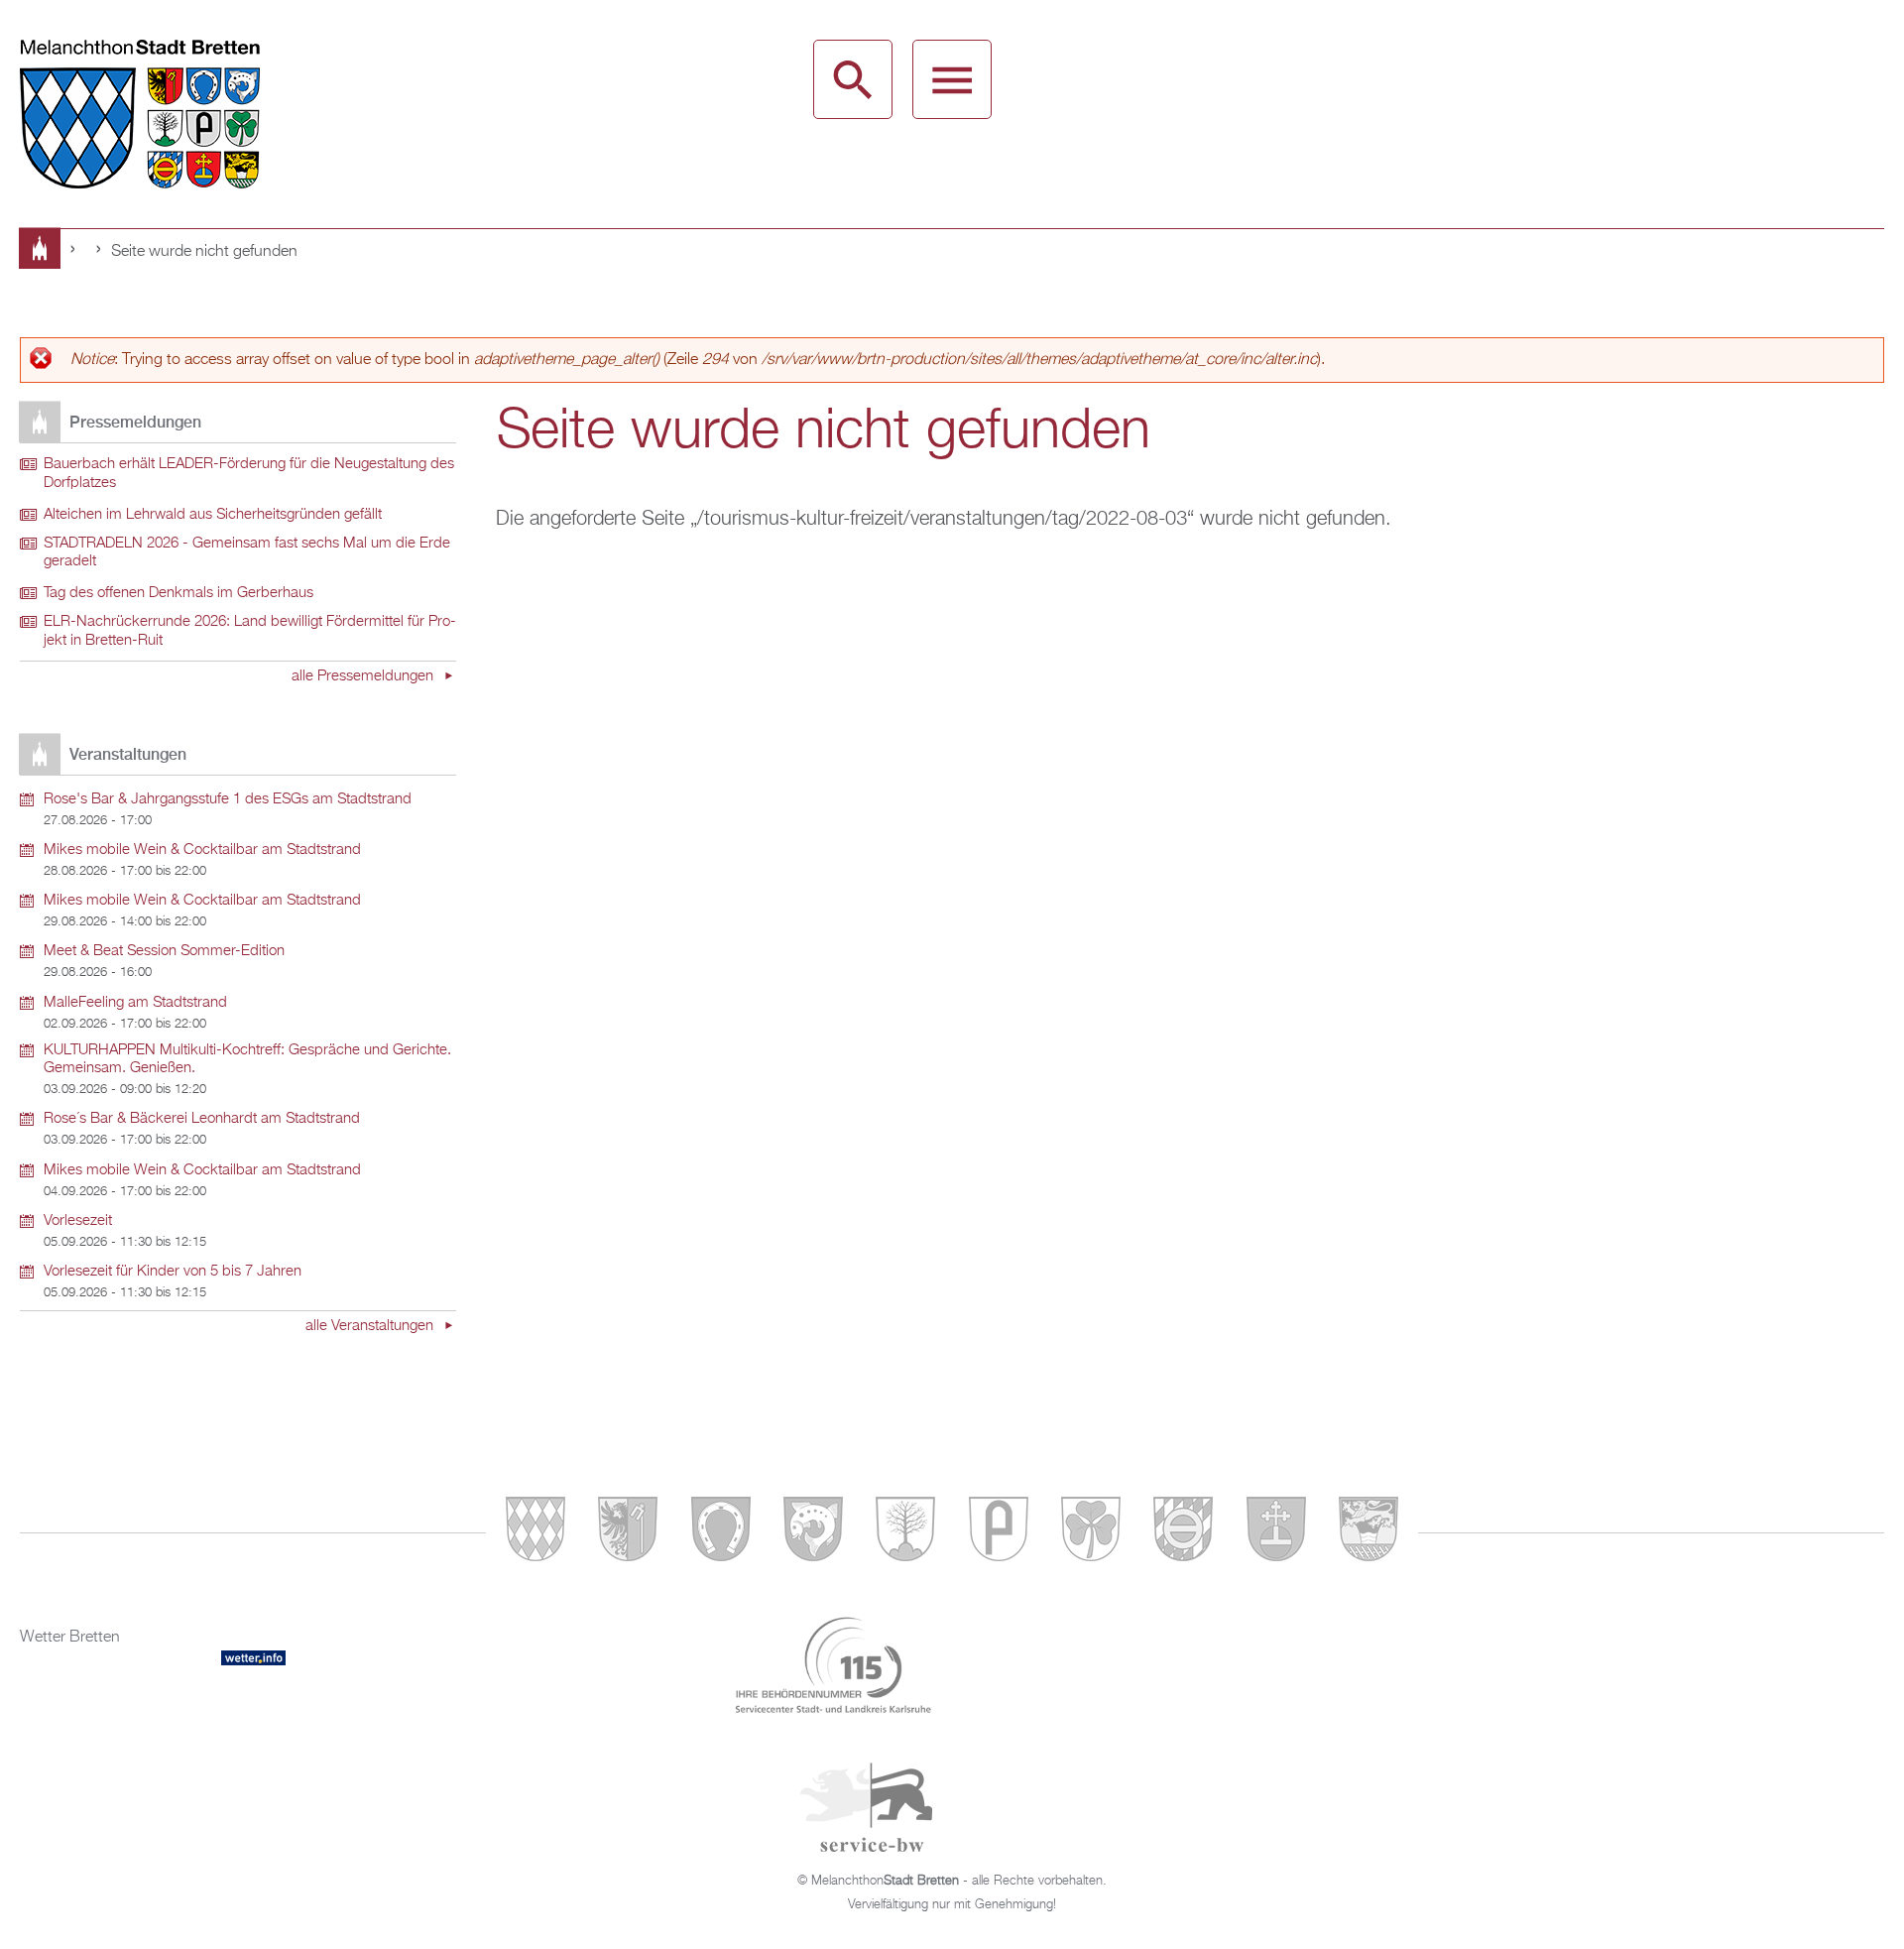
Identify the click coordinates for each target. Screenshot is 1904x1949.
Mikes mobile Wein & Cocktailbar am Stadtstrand (202, 850)
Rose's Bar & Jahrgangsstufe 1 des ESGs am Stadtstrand (228, 799)
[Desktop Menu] (952, 79)
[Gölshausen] (999, 1533)
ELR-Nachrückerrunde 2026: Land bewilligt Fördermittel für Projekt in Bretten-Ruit (250, 631)
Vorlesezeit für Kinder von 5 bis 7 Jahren (173, 1272)
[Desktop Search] (853, 79)
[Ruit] (1276, 1533)
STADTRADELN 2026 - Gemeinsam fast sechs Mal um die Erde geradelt (247, 553)
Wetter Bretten (70, 1638)
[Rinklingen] (1183, 1533)
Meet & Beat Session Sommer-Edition (164, 951)
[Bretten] (535, 1533)
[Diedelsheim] (813, 1533)
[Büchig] (721, 1533)
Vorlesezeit (78, 1221)
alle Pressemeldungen (364, 676)
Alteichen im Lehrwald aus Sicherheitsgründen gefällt (213, 515)
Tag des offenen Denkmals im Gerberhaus (178, 593)
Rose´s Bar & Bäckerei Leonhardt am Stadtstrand (202, 1119)
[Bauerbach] (628, 1533)
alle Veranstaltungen (371, 1326)
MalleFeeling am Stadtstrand (135, 1003)
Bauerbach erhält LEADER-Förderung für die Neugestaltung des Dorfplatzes (249, 474)
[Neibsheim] (1091, 1533)
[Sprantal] (1368, 1533)
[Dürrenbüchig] (905, 1533)
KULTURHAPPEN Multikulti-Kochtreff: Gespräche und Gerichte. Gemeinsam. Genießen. (247, 1060)
